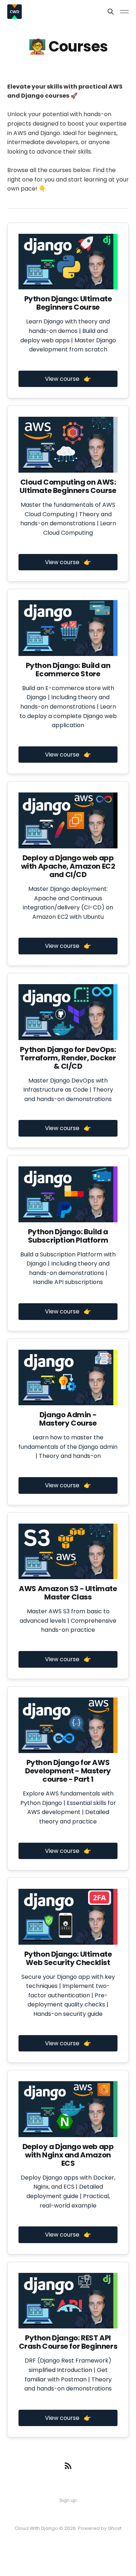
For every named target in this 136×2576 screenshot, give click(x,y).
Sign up (68, 2500)
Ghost (115, 2528)
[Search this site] (111, 12)
